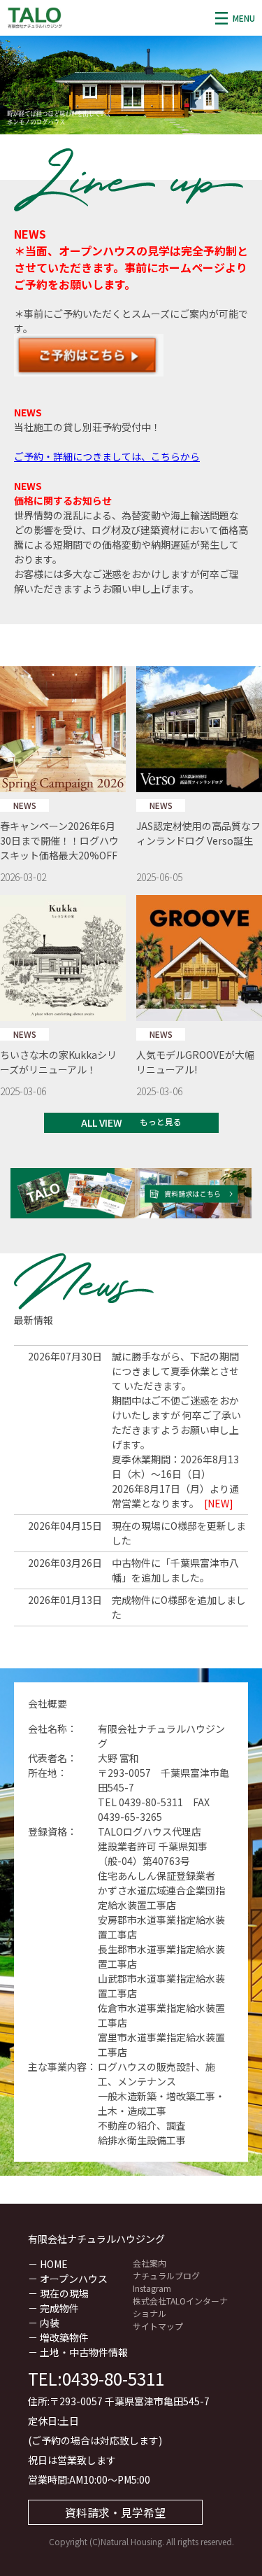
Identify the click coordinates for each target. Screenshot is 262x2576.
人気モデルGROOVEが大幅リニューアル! (195, 1062)
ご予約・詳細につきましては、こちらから (107, 456)
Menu (244, 18)
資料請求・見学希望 (115, 2512)
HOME (54, 2264)
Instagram (152, 2288)
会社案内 (150, 2263)
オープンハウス (74, 2279)
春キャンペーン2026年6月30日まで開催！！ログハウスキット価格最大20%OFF (59, 840)
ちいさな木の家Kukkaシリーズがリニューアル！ (58, 1062)
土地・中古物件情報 (84, 2352)
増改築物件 (64, 2337)
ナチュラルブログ (166, 2275)
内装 (50, 2323)
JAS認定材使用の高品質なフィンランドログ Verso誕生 (198, 833)
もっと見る (161, 1121)
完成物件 (59, 2308)
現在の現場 (64, 2293)
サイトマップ (158, 2326)
